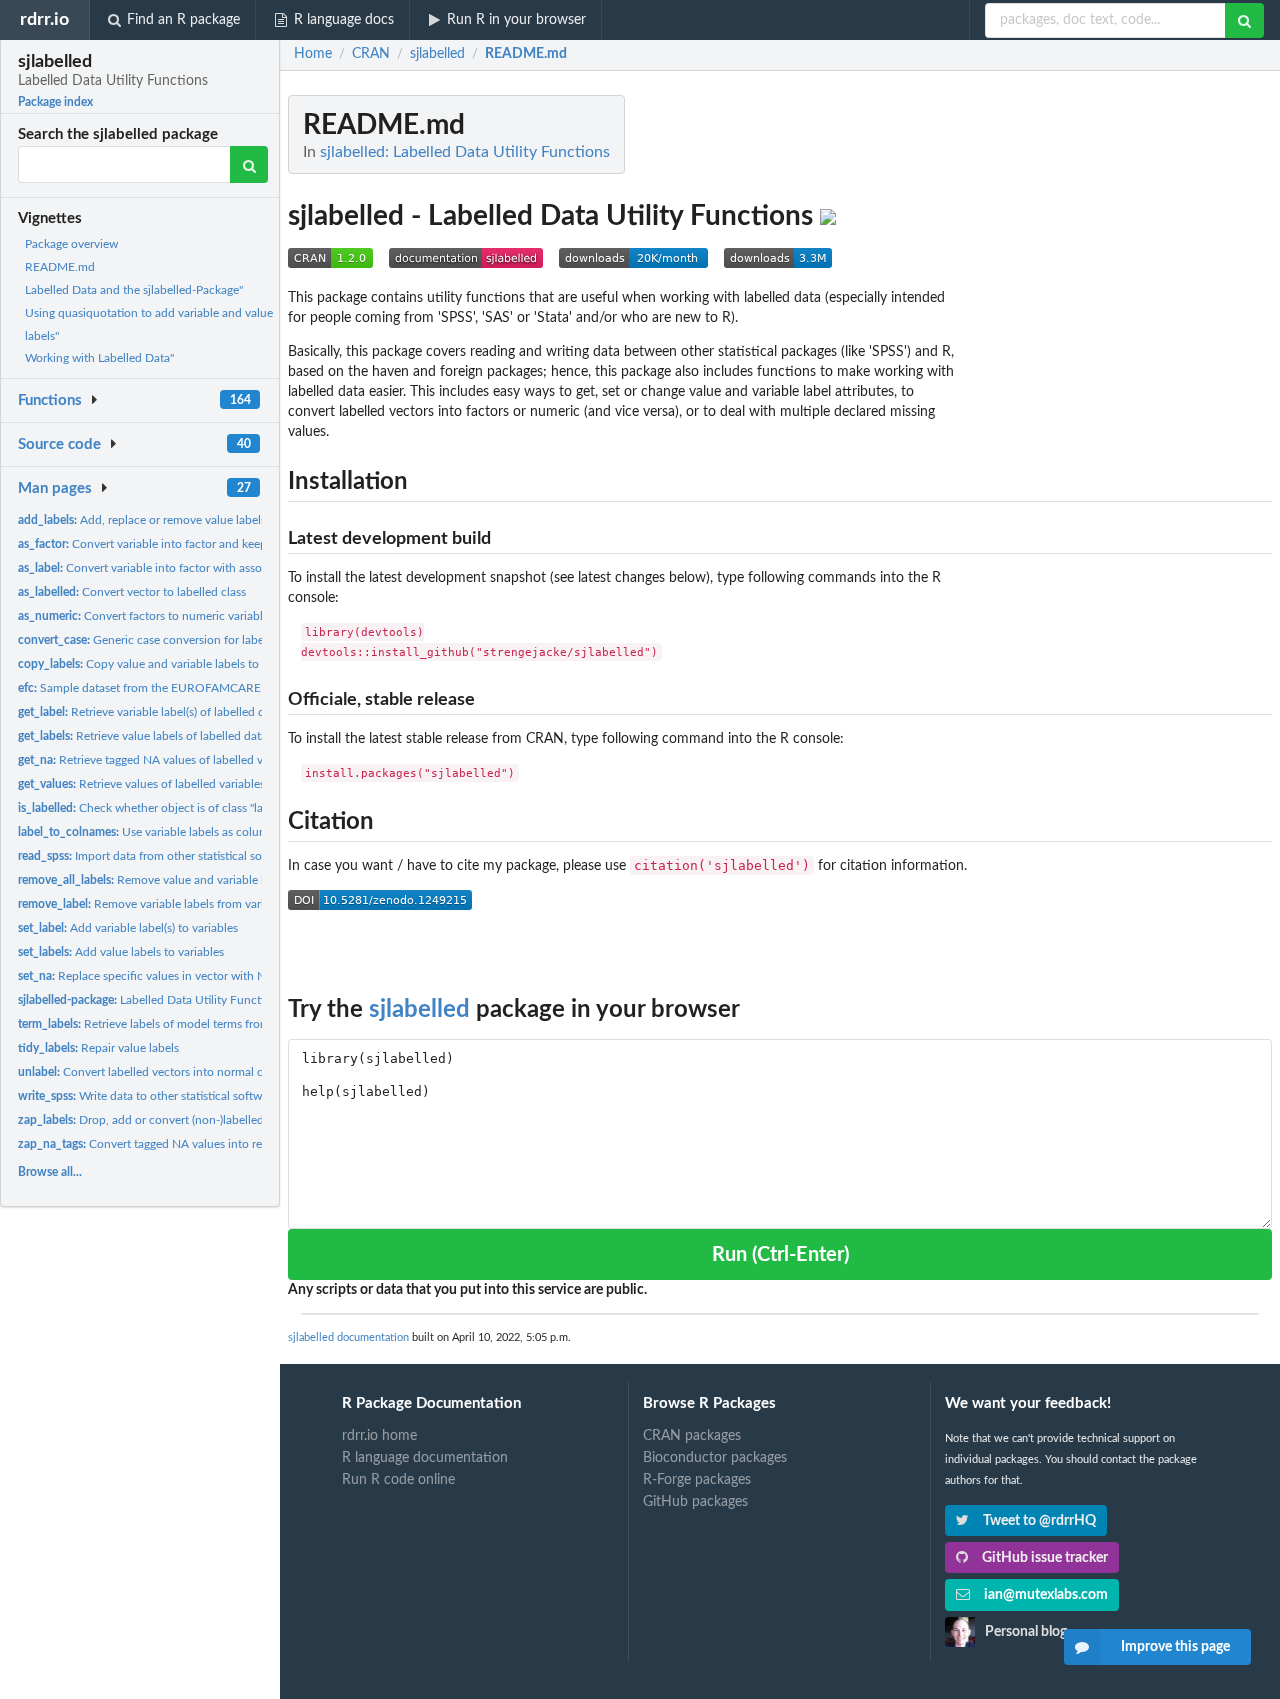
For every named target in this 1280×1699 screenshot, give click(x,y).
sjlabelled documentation (348, 1337)
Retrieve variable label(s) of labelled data (149, 712)
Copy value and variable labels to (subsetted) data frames (200, 664)
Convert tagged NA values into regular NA (163, 1144)
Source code (59, 444)
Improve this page (1175, 1647)
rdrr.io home (379, 1436)
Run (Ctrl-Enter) (780, 1255)
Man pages (55, 488)
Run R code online (398, 1480)
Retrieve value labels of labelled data (142, 736)
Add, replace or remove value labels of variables (173, 520)
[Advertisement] (1122, 395)
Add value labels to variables (121, 952)
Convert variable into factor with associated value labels (188, 568)
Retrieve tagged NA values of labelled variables (160, 760)
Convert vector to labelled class (132, 592)
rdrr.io (44, 19)
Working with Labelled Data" (99, 358)
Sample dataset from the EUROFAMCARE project (159, 688)
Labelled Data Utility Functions (150, 1000)
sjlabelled (419, 1010)
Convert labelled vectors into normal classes (155, 1072)
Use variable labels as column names (165, 832)
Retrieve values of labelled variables (141, 784)
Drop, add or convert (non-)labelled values (159, 1120)
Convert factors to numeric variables (146, 616)
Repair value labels (98, 1048)
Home (313, 54)
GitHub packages (695, 1502)
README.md (60, 267)
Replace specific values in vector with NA (146, 976)
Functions (50, 400)
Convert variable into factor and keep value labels (174, 544)
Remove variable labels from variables (154, 904)
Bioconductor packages (715, 1458)
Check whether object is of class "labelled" (158, 808)
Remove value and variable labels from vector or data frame (223, 880)
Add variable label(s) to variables (128, 928)
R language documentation (425, 1458)
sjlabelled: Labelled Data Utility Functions (465, 152)
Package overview (71, 244)
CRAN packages (692, 1436)
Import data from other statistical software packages (182, 856)
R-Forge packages (697, 1480)
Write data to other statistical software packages (173, 1096)
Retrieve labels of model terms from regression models (192, 1024)
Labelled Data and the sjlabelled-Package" (134, 290)
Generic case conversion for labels (145, 640)
